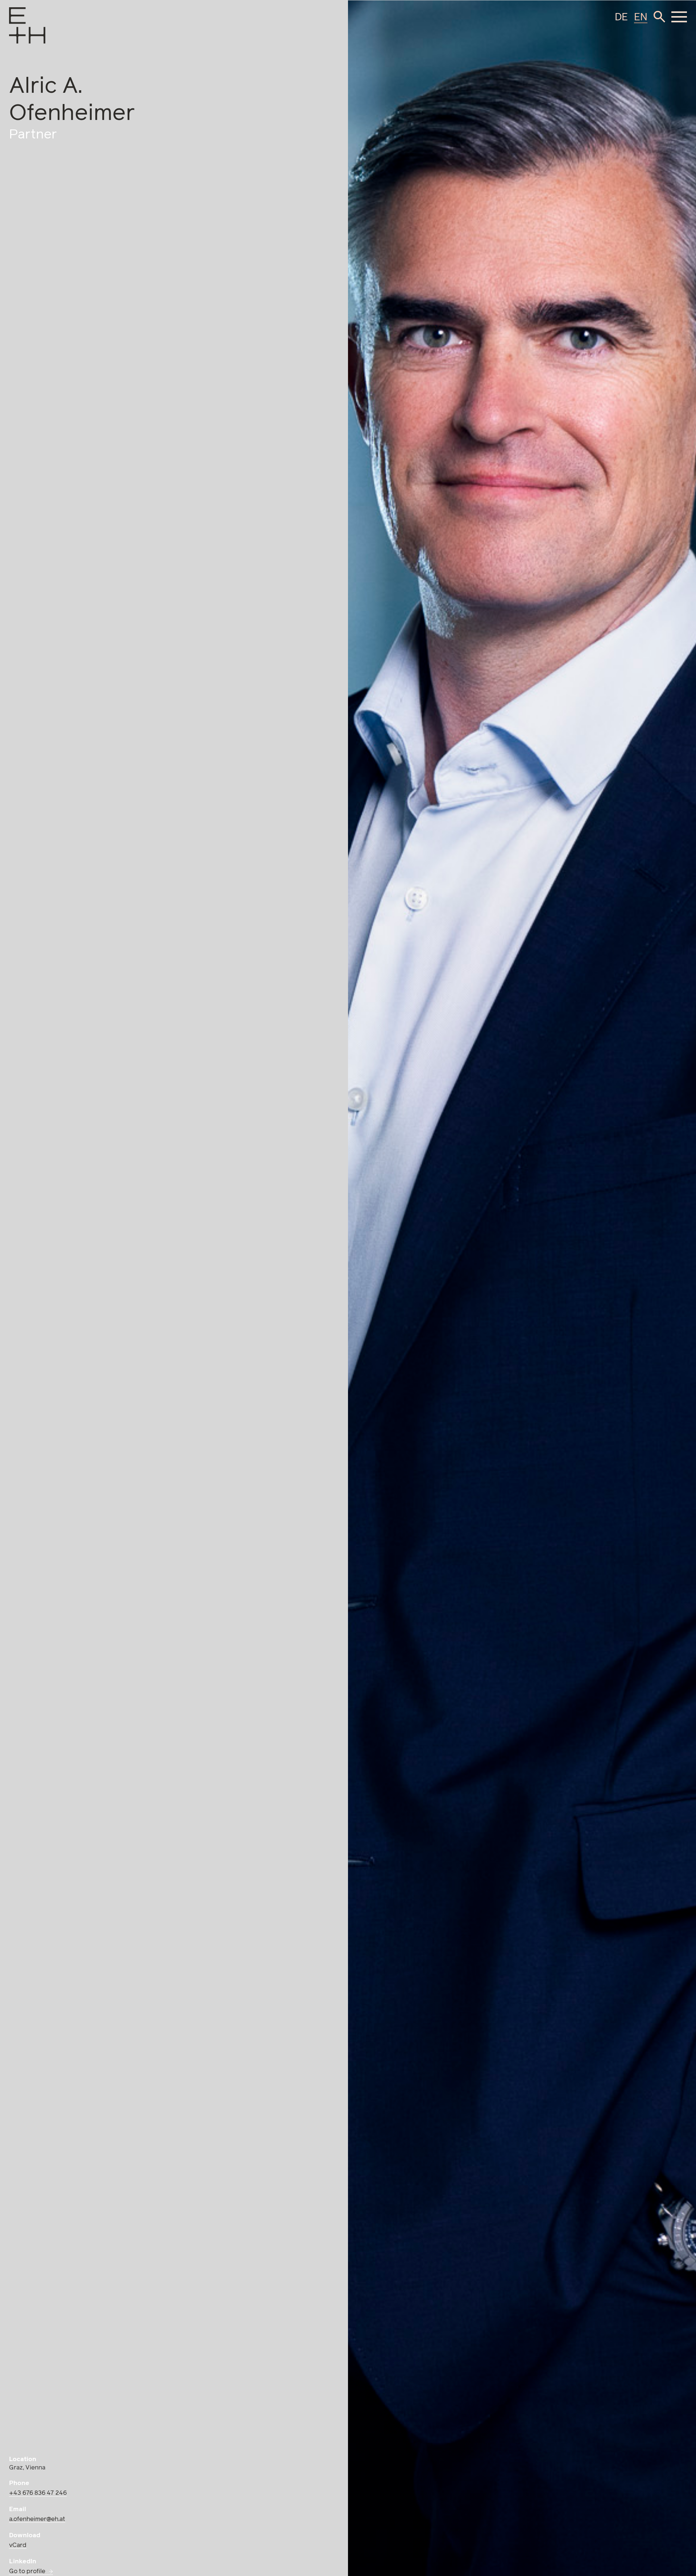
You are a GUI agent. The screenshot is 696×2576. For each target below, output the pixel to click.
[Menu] (17, 35)
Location (23, 2459)
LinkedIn (23, 2562)
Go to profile (27, 2571)
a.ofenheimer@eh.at (37, 2519)
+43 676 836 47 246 (38, 2493)
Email (18, 2509)
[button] (659, 17)
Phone (19, 2483)
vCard (18, 2545)
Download (25, 2536)
